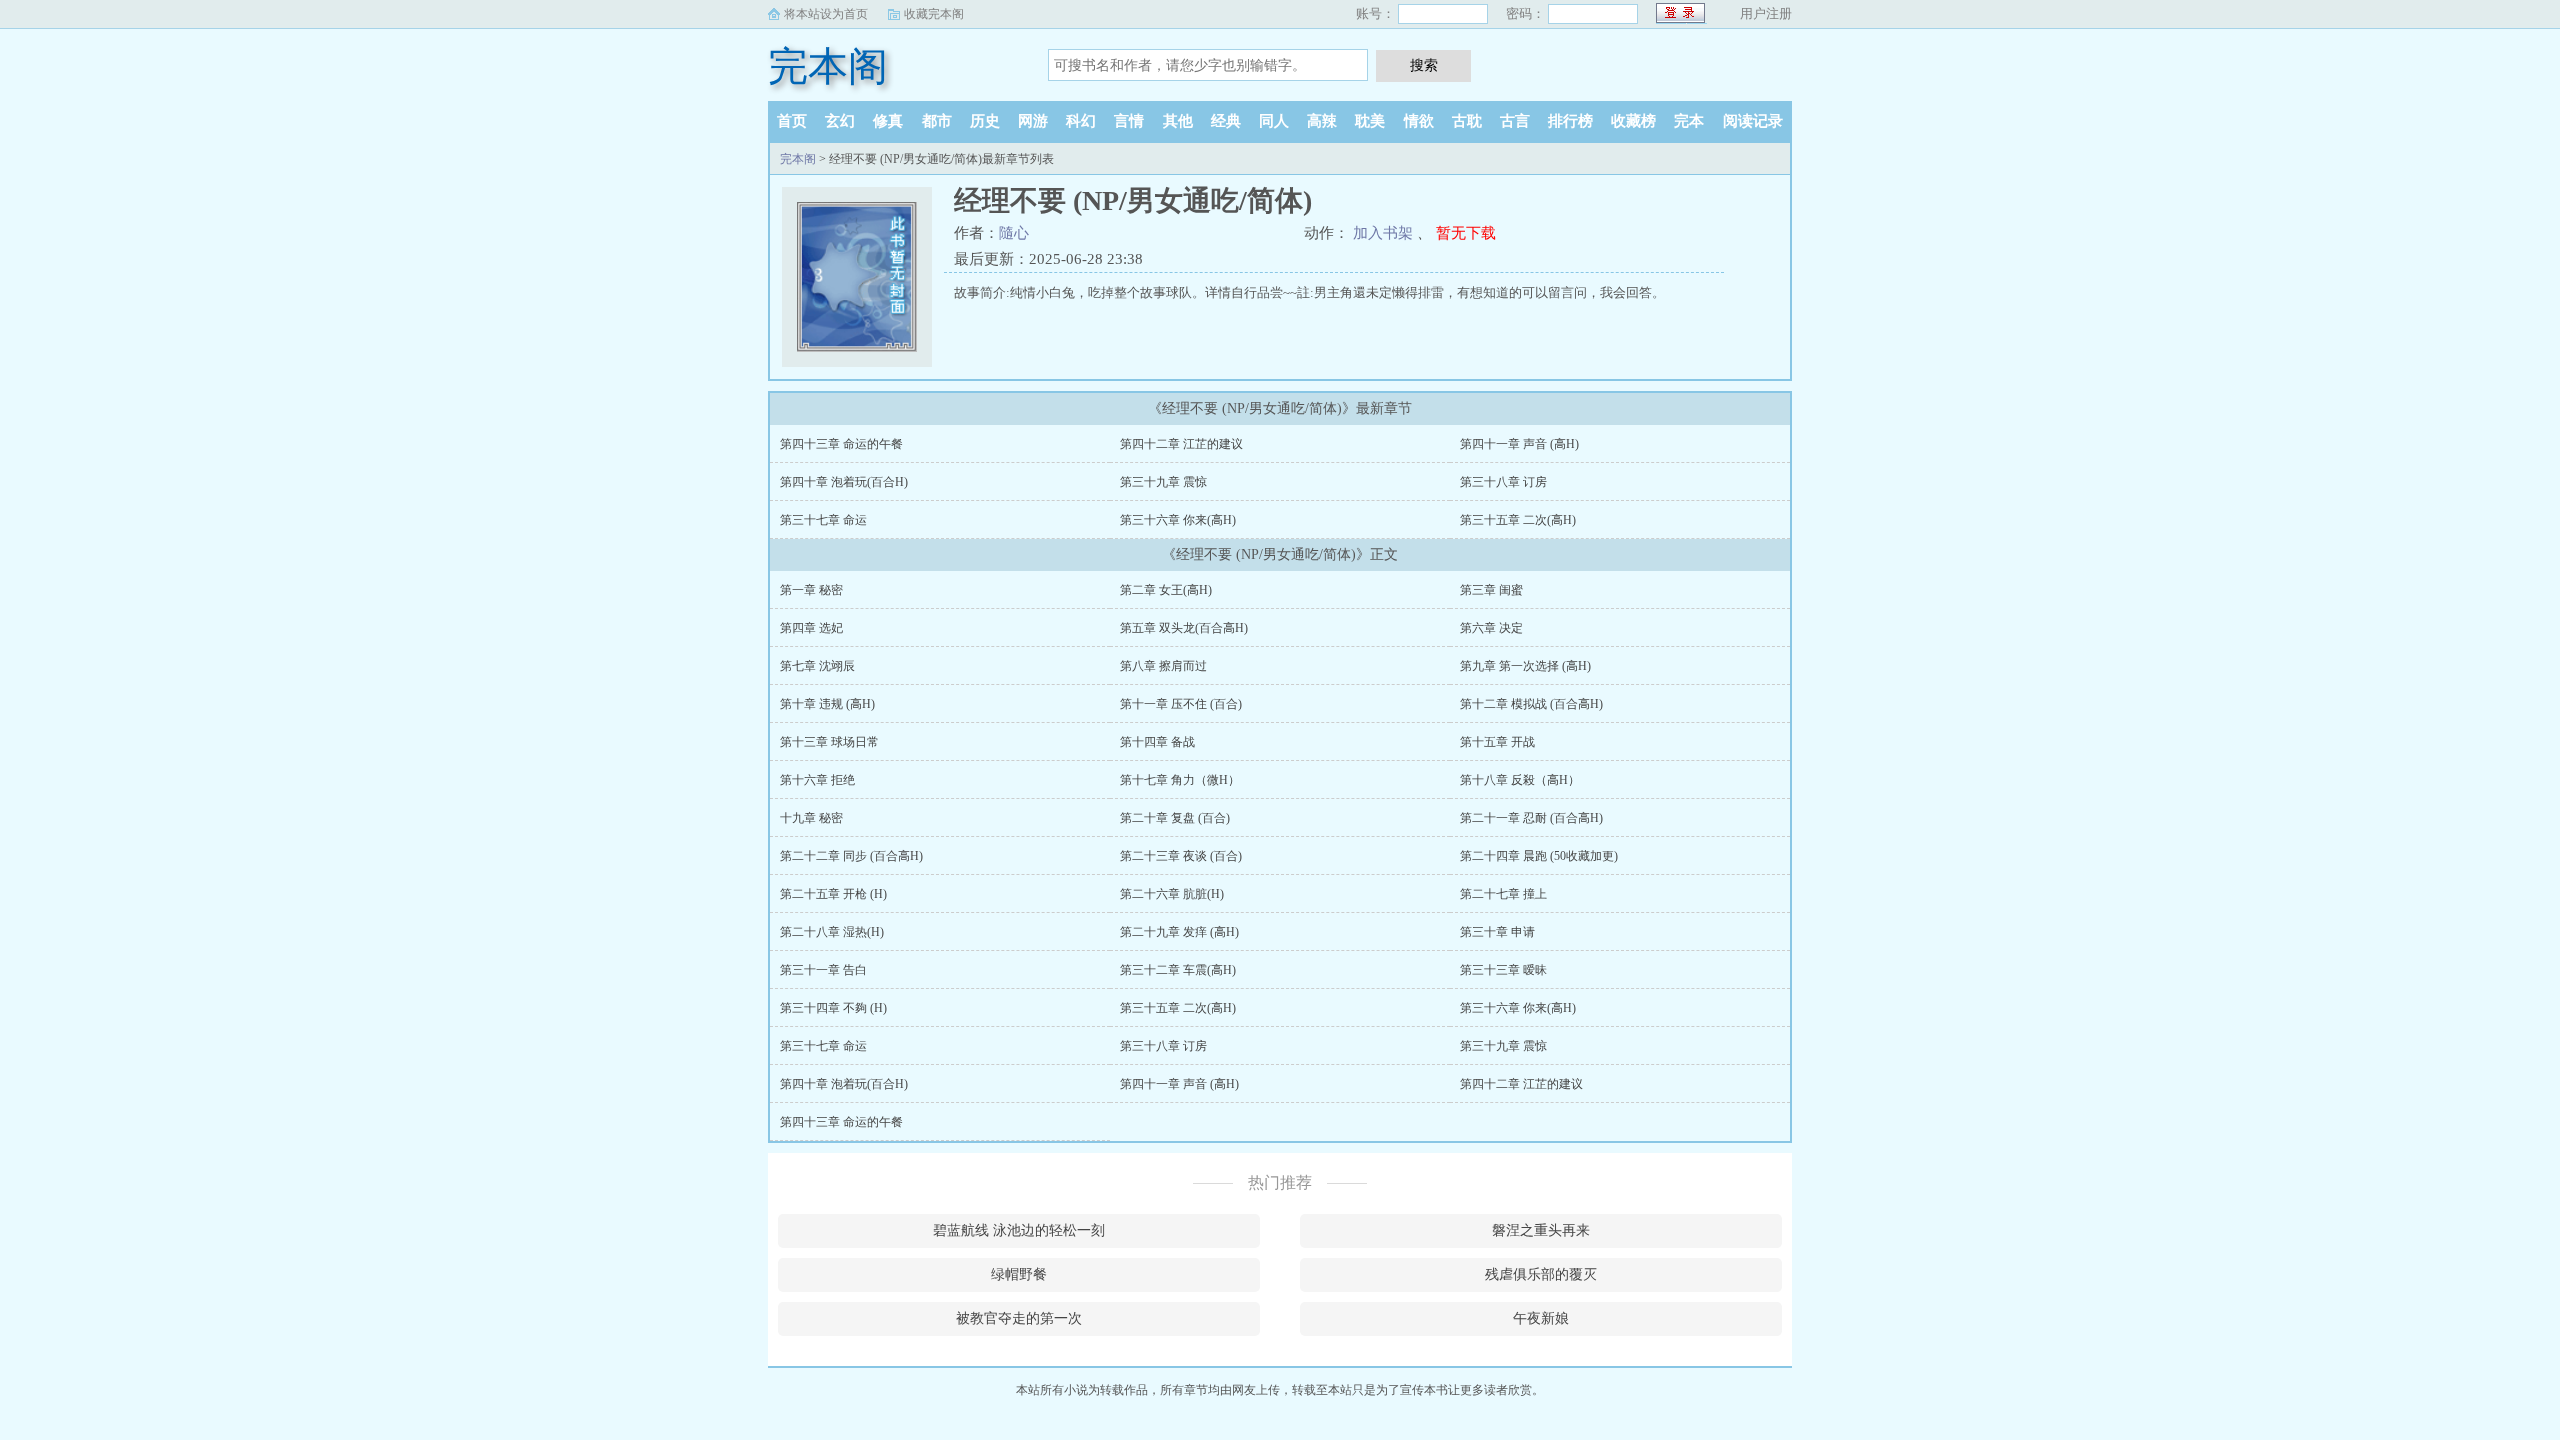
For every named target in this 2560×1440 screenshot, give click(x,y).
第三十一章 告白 (823, 970)
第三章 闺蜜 (1491, 590)
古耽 (1467, 121)
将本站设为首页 (826, 14)
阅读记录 (1753, 121)
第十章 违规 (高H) (827, 704)
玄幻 (840, 121)
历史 (985, 121)
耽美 (1370, 121)
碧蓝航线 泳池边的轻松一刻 (1019, 1230)
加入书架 (1383, 233)
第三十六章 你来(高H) (1178, 520)
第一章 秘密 (811, 590)
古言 (1515, 121)
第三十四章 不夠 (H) (833, 1008)
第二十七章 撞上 (1503, 894)
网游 (1033, 121)
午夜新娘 (1541, 1318)
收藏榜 (1633, 121)
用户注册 (1766, 13)
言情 (1129, 121)
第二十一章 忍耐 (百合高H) (1531, 818)
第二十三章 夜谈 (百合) (1181, 856)
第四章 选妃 (811, 628)
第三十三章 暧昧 (1503, 970)
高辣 (1322, 121)
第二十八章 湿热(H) (832, 932)
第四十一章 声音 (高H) (1519, 444)
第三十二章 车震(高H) (1178, 970)
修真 (888, 121)
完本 (1689, 121)
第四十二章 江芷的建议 (1181, 444)
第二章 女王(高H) (1166, 590)
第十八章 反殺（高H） (1520, 780)
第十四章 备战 (1157, 742)
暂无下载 (1466, 233)
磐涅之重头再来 (1541, 1230)
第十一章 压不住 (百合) (1181, 704)
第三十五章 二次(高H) (1518, 520)
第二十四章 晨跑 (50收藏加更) (1539, 856)
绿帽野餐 (1019, 1274)
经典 (1226, 121)
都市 (937, 121)
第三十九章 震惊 (1163, 482)
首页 (792, 121)
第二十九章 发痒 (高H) (1179, 932)
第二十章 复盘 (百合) (1175, 818)
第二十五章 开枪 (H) (833, 894)
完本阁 (828, 66)
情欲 (1419, 121)
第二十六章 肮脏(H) (1172, 894)
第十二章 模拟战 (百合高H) (1531, 704)
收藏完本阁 (934, 14)
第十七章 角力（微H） (1180, 780)
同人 (1274, 121)
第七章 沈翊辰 (817, 666)
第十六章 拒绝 (817, 780)
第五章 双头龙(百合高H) (1184, 628)
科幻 (1081, 121)
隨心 (1014, 233)
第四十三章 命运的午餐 (841, 444)
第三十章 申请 (1497, 932)
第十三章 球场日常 (829, 742)
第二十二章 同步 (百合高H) (851, 856)
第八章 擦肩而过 (1163, 666)
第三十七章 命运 (823, 520)
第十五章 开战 (1497, 742)
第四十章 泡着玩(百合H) (844, 482)
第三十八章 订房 (1503, 482)
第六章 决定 (1491, 628)
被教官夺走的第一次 (1019, 1318)
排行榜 (1570, 121)
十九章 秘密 (811, 818)
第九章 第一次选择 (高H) (1525, 666)
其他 (1178, 121)
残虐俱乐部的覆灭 (1541, 1274)
